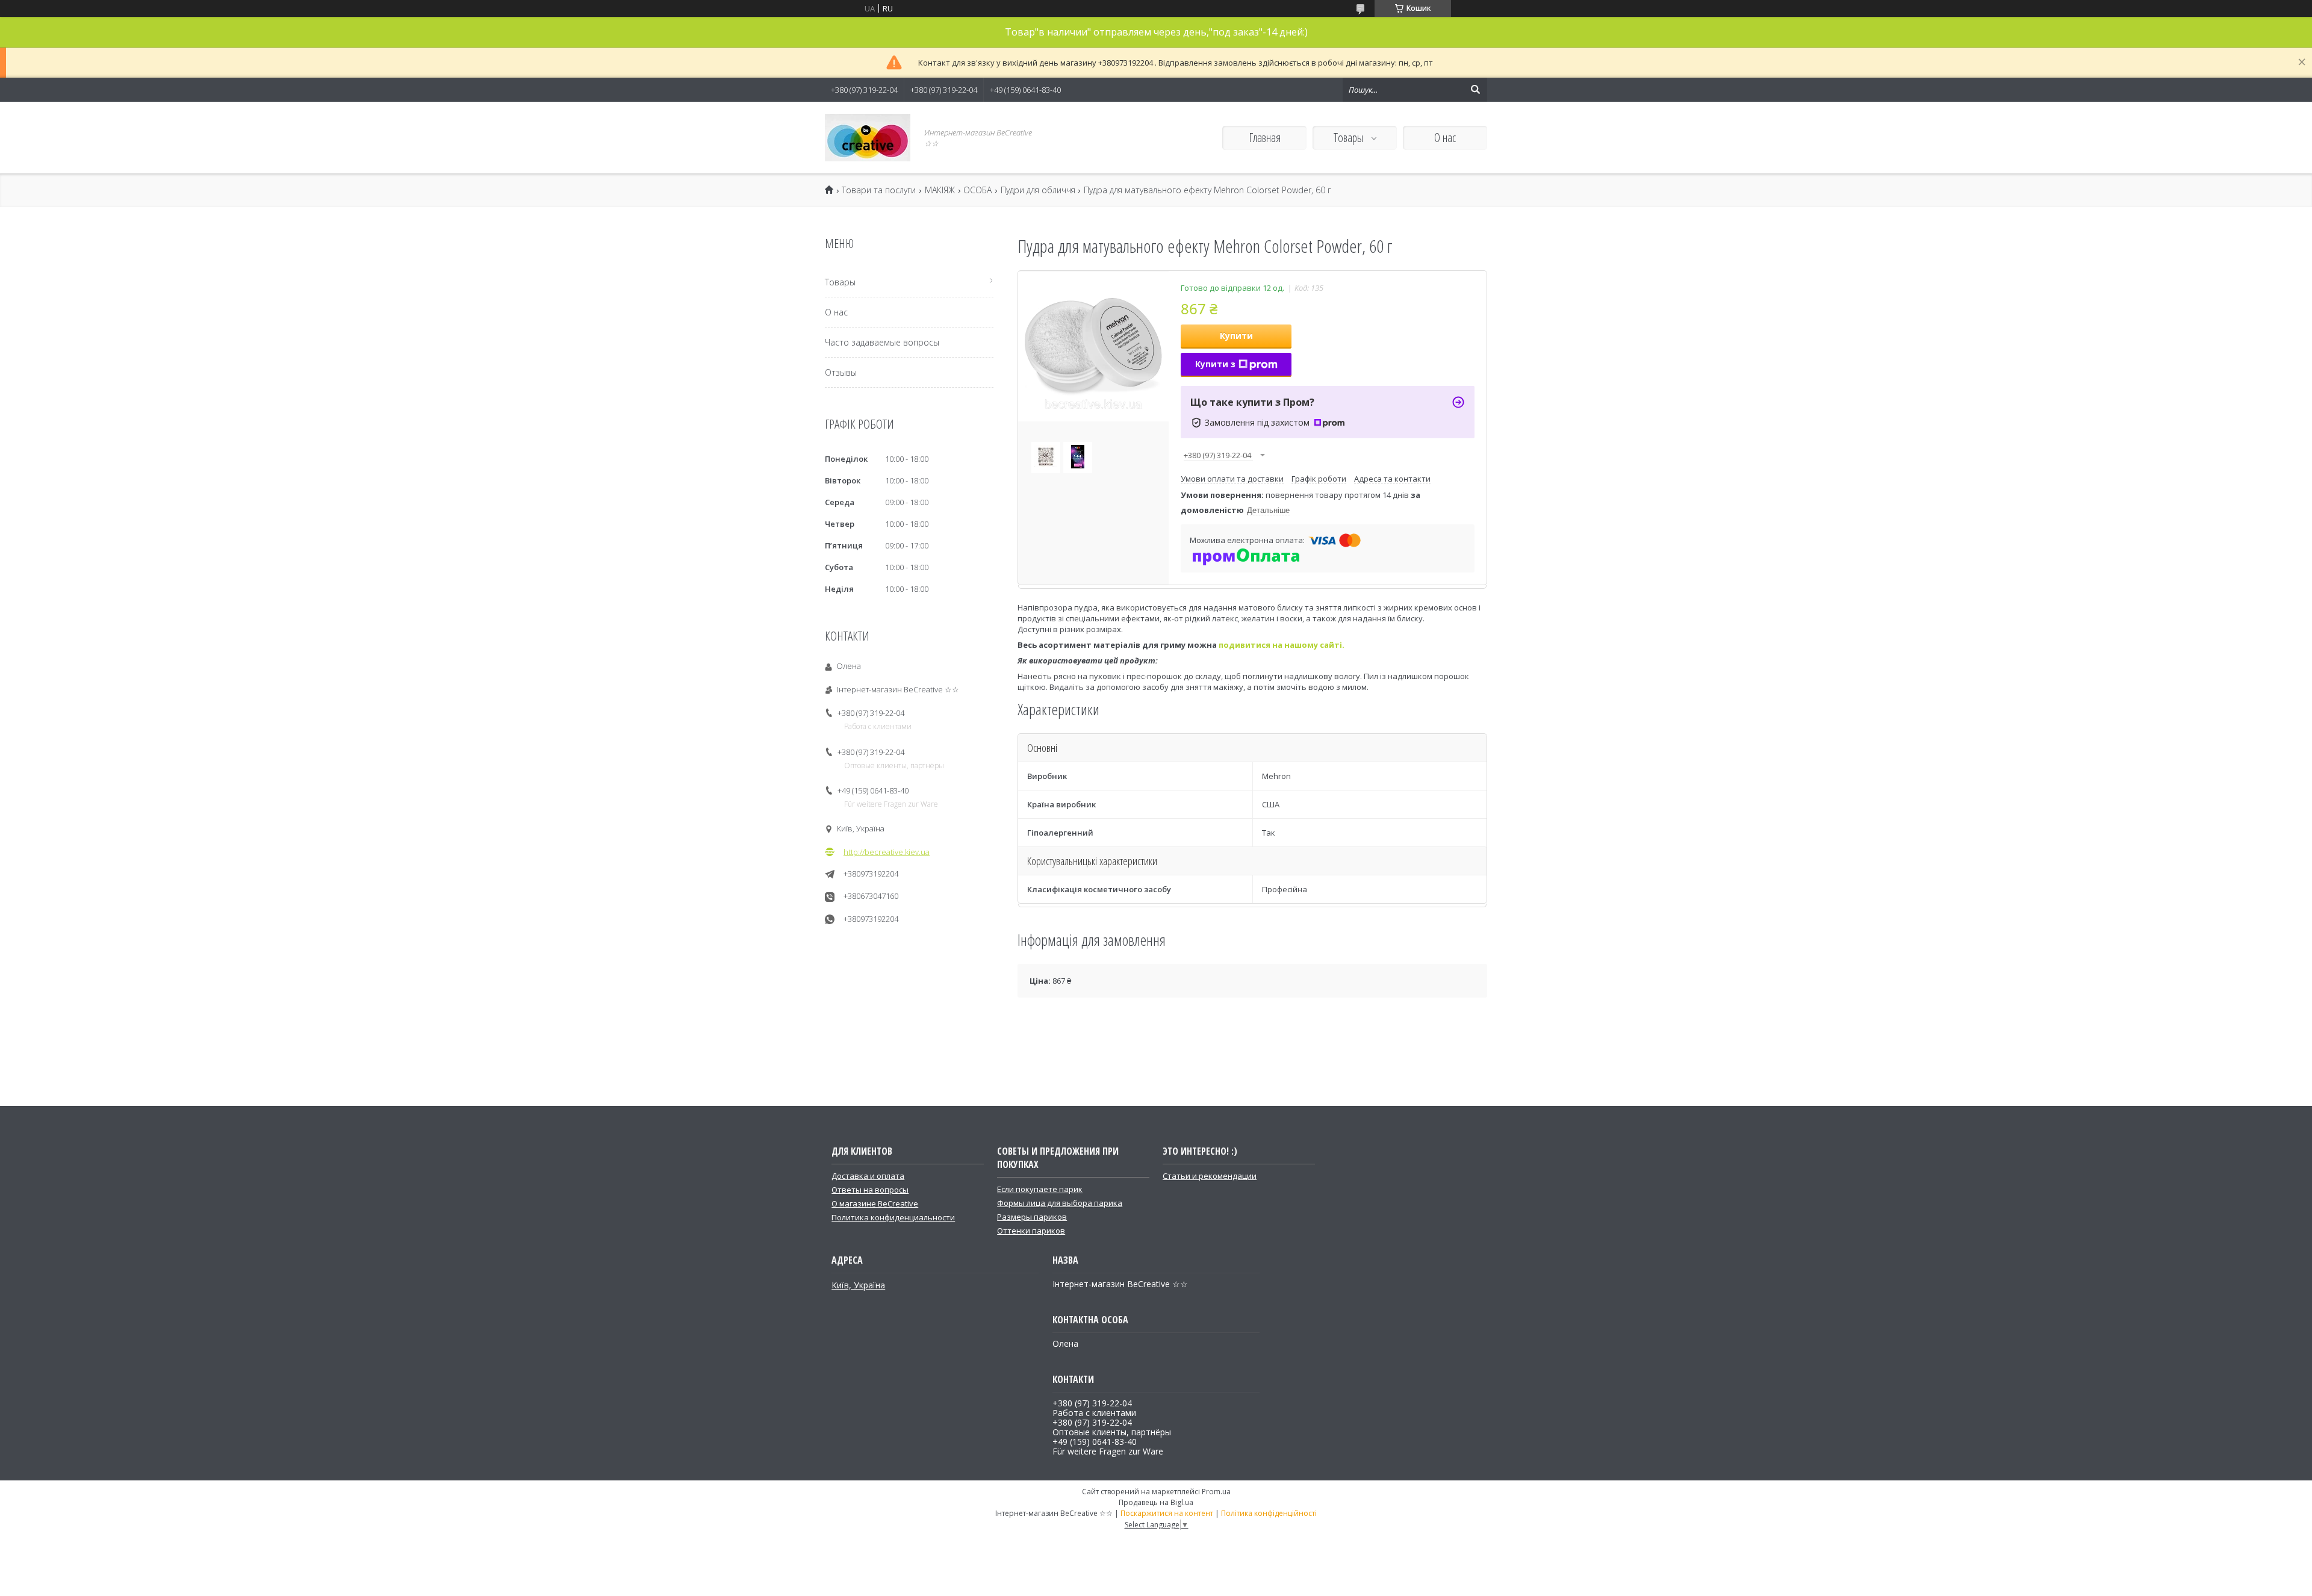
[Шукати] (1475, 90)
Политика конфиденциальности (893, 1217)
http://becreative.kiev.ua (887, 852)
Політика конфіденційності (1269, 1513)
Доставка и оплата (868, 1176)
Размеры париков (1032, 1217)
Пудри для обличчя (1038, 190)
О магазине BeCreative (875, 1203)
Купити (1236, 336)
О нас (1445, 138)
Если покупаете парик (1040, 1189)
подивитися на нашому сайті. (1282, 645)
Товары (1350, 138)
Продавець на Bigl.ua (1156, 1502)
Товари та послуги (879, 190)
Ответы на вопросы (870, 1190)
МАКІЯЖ (940, 190)
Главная (1265, 138)
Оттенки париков (1031, 1231)
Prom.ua (1216, 1492)
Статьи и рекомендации (1210, 1176)
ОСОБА (977, 190)
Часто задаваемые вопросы (882, 342)
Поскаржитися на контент (1167, 1513)
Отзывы (841, 372)
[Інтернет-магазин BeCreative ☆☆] (868, 138)
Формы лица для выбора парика (1060, 1203)
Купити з (1215, 364)
